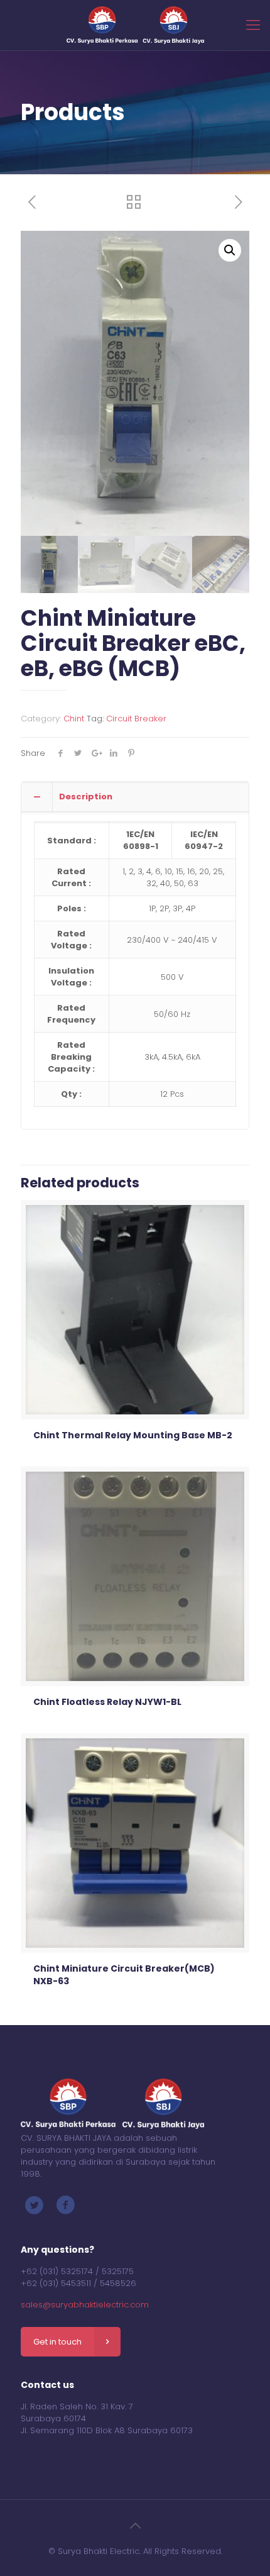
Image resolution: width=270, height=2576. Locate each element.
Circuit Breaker (136, 719)
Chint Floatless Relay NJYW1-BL (107, 1702)
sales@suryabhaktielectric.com (85, 2305)
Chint (74, 719)
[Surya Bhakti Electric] (135, 25)
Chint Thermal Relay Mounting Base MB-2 (133, 1435)
